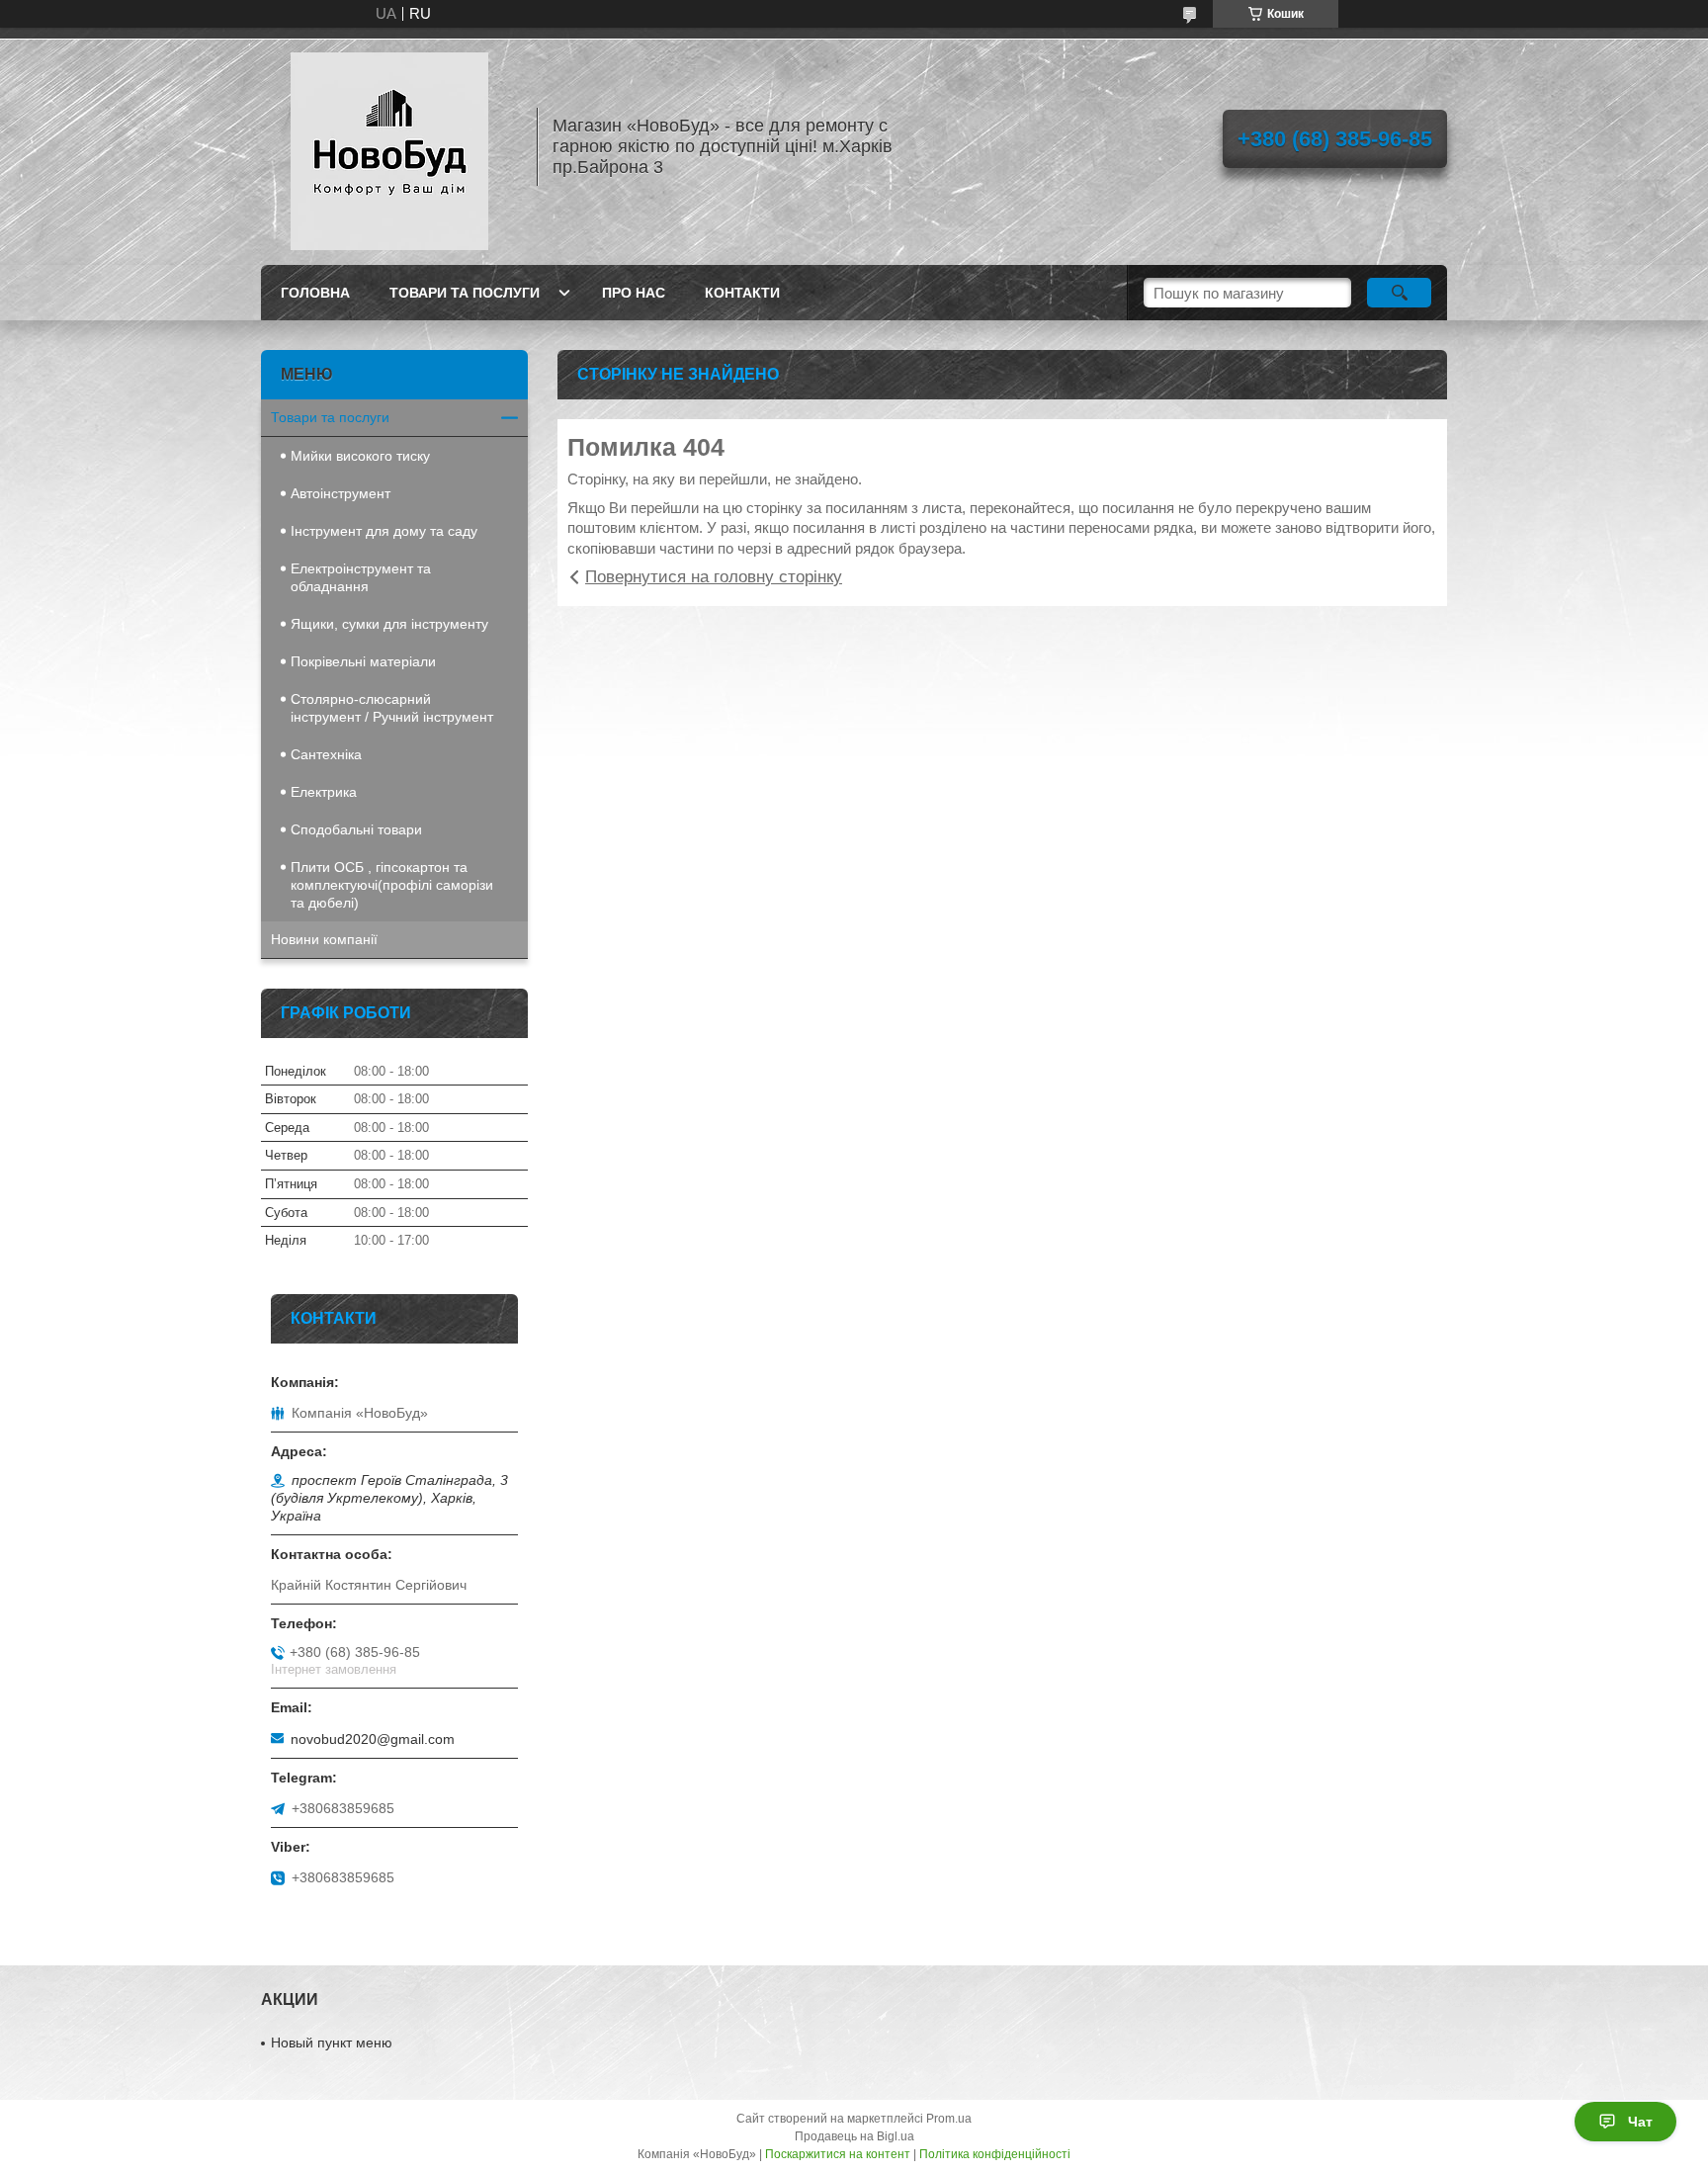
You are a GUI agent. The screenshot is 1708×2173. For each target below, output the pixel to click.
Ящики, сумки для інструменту (389, 624)
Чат (1640, 2122)
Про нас (634, 293)
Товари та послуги (465, 293)
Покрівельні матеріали (363, 661)
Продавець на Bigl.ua (854, 2136)
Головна (315, 293)
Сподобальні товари (356, 829)
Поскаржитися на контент (838, 2154)
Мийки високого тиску (360, 456)
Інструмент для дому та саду (384, 531)
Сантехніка (326, 754)
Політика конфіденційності (995, 2154)
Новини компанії (324, 939)
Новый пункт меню (332, 2043)
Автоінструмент (341, 493)
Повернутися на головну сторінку (714, 577)
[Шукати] (1399, 293)
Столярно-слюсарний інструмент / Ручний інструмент (392, 708)
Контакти (742, 293)
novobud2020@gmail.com (373, 1739)
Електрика (324, 792)
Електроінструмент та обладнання (361, 577)
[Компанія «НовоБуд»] (389, 146)
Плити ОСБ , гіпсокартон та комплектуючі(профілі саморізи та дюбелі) (392, 885)
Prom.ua (949, 2119)
